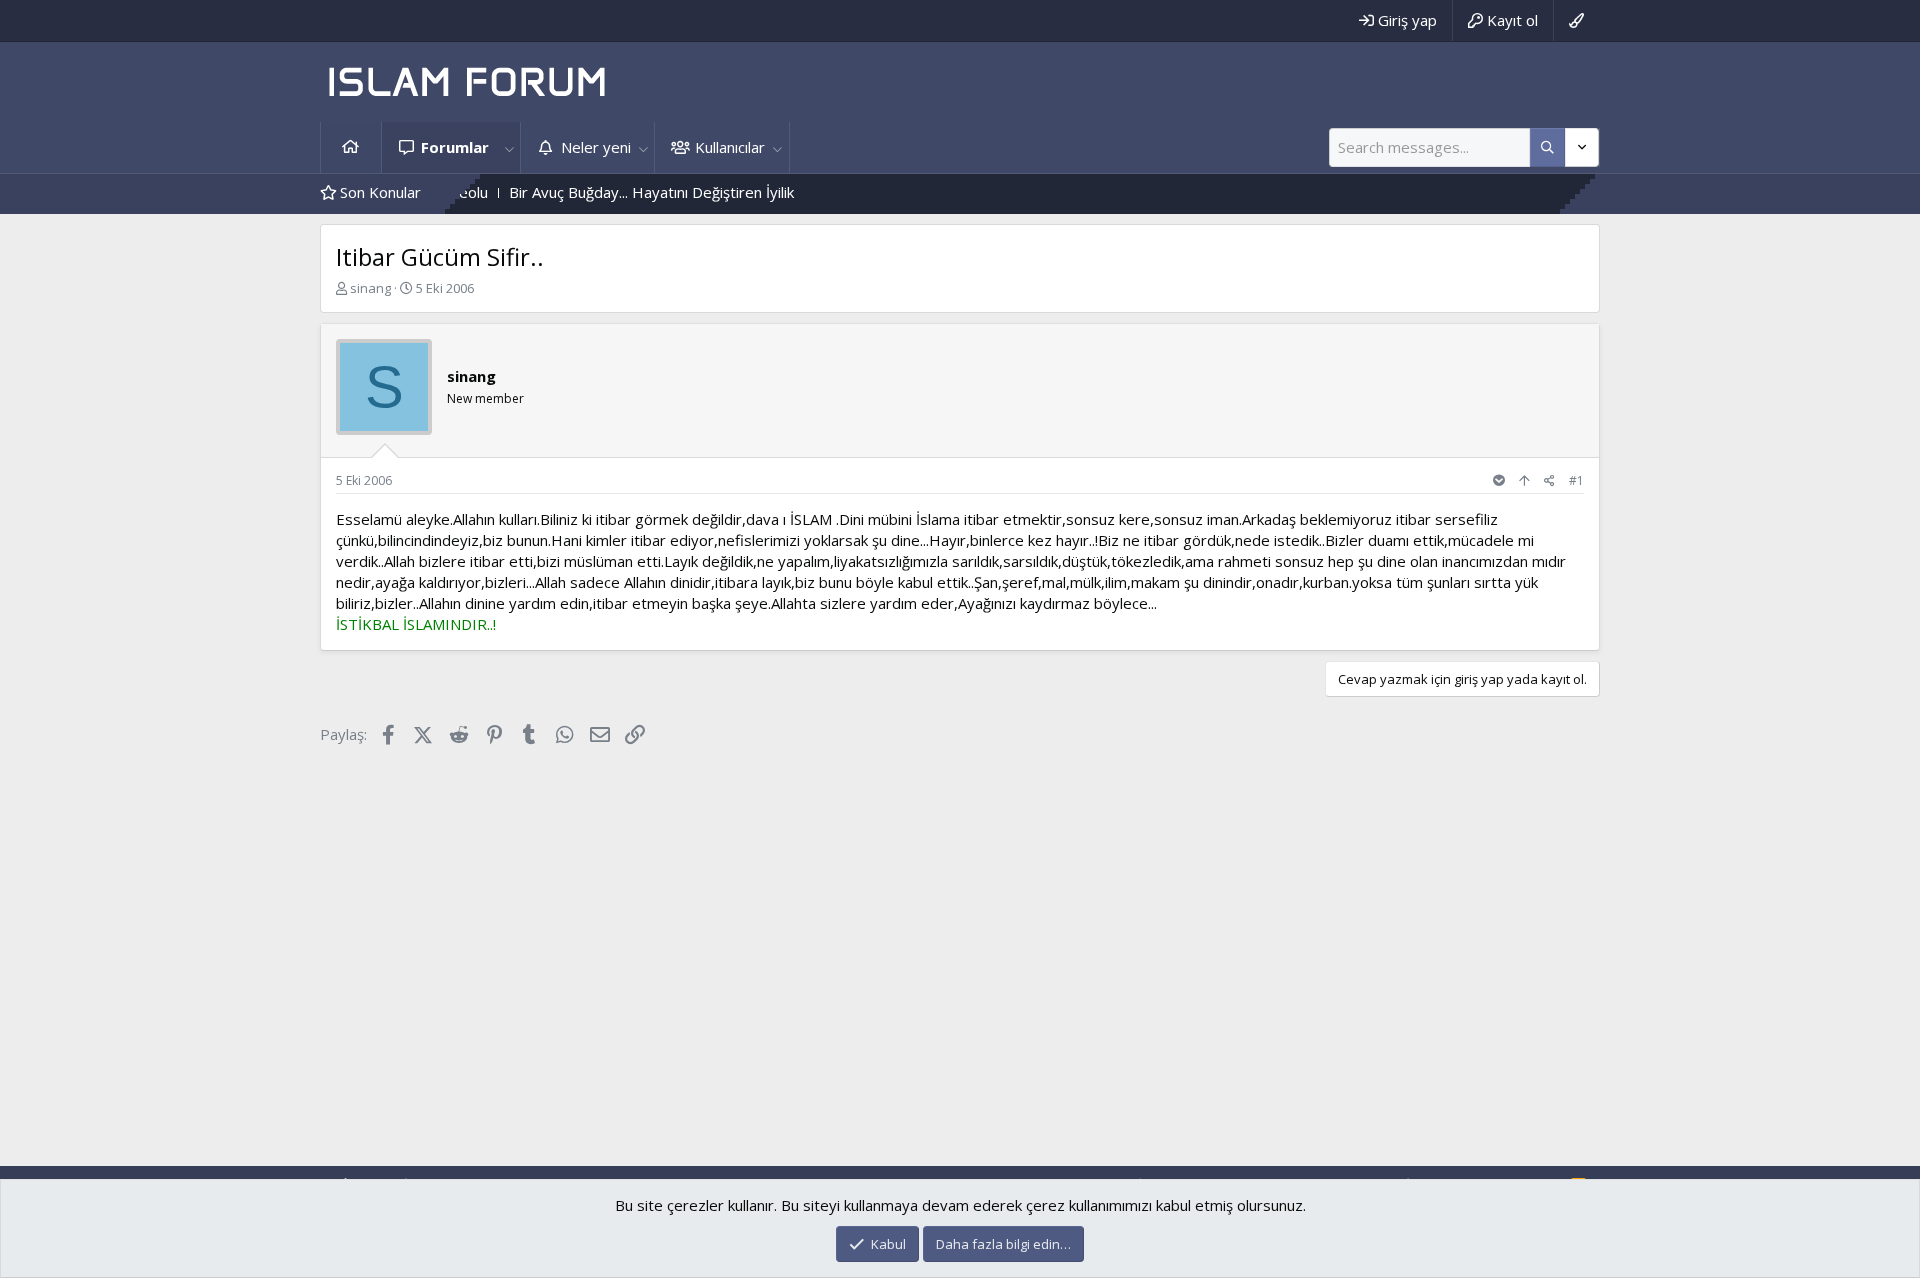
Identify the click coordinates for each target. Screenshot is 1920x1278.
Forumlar (455, 147)
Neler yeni (596, 147)
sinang (370, 288)
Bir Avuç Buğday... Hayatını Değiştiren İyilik (612, 192)
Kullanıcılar (730, 147)
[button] (509, 147)
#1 (1576, 480)
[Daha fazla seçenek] (1547, 147)
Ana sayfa (351, 147)
